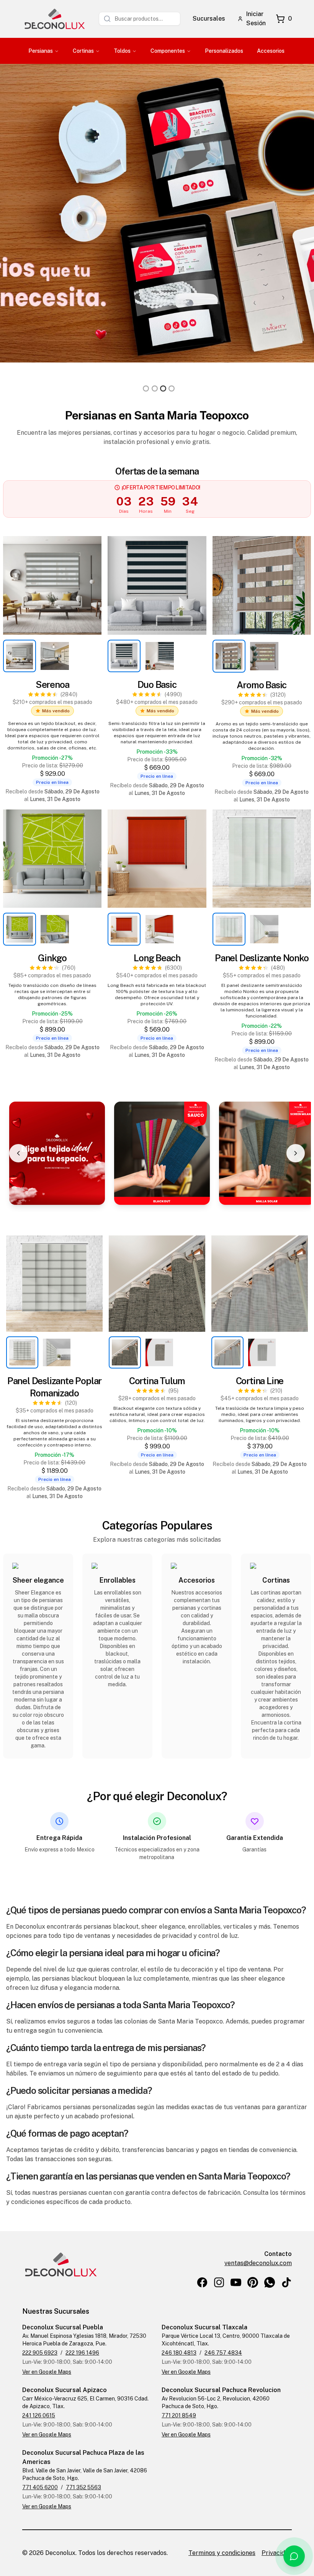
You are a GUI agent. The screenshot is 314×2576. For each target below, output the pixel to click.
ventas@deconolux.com (258, 2263)
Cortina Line (260, 1381)
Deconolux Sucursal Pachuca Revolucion (221, 2390)
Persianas (41, 51)
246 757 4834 (223, 2353)
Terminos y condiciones (222, 2553)
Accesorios (271, 51)
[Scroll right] (296, 1153)
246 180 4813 (179, 2353)
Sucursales (209, 19)
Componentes (168, 51)
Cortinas (83, 51)
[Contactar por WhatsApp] (294, 2556)
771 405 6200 (40, 2487)
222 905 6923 (40, 2353)
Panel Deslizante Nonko (262, 958)
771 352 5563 (83, 2487)
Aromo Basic (262, 685)
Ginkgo (52, 958)
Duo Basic (157, 684)
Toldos (122, 51)
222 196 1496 (82, 2353)
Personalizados (224, 51)
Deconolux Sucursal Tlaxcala (204, 2327)
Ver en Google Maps (47, 2372)
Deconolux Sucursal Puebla (63, 2327)
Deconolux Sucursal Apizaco (65, 2390)
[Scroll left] (18, 1153)
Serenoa (52, 684)
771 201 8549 (179, 2415)
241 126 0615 (39, 2415)
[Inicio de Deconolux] (54, 19)
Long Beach (157, 958)
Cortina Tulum (157, 1381)
